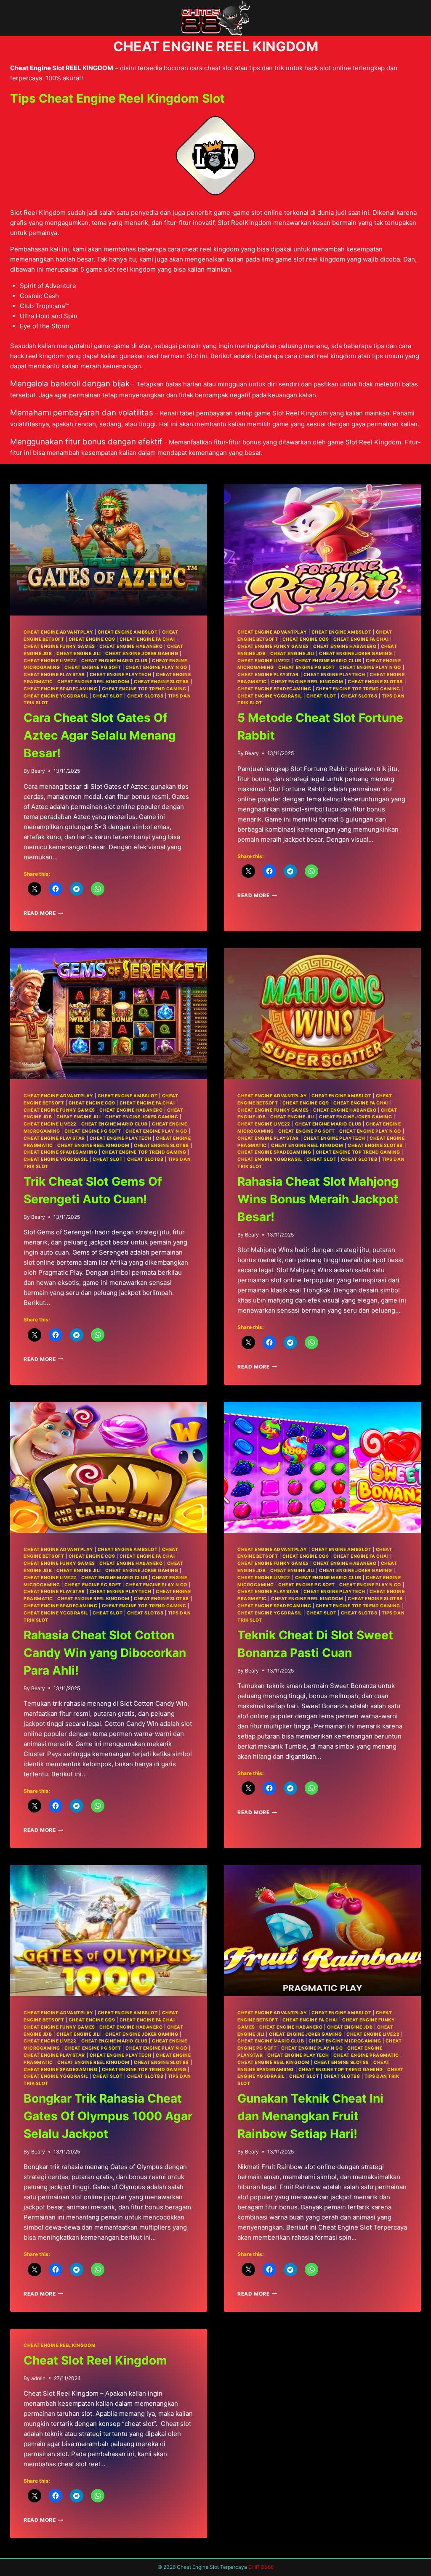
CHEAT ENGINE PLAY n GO (156, 667)
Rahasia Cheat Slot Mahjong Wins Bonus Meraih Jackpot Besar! (318, 1199)
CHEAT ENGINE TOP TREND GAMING (144, 689)
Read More (43, 913)
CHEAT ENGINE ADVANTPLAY (58, 632)
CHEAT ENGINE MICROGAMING (345, 2041)
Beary (38, 771)
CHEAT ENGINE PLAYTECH (121, 675)
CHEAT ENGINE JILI (79, 654)
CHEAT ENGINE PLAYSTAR (54, 675)
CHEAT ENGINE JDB (350, 2027)
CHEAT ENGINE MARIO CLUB (114, 661)
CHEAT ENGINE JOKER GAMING (142, 654)
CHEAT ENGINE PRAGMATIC (366, 2055)
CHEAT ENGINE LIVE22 (50, 661)
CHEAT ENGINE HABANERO (131, 646)
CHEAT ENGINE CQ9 (92, 639)
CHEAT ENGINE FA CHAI (147, 639)
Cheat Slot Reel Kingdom (95, 2360)
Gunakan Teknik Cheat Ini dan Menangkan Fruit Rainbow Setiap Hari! (310, 2116)
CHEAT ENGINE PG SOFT (93, 667)
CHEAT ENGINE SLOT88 (161, 682)
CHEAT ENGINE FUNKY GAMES (59, 646)
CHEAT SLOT (108, 696)
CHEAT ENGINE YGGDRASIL (56, 696)
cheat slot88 (145, 696)
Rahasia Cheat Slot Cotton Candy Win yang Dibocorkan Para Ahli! (105, 1653)
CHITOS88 (261, 2567)
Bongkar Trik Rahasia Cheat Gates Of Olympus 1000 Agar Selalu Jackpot (108, 2116)
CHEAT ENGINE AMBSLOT (128, 632)
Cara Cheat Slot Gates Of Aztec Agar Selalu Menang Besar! (100, 735)
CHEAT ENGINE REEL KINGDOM (93, 682)
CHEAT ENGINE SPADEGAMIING (60, 689)
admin (38, 2378)
